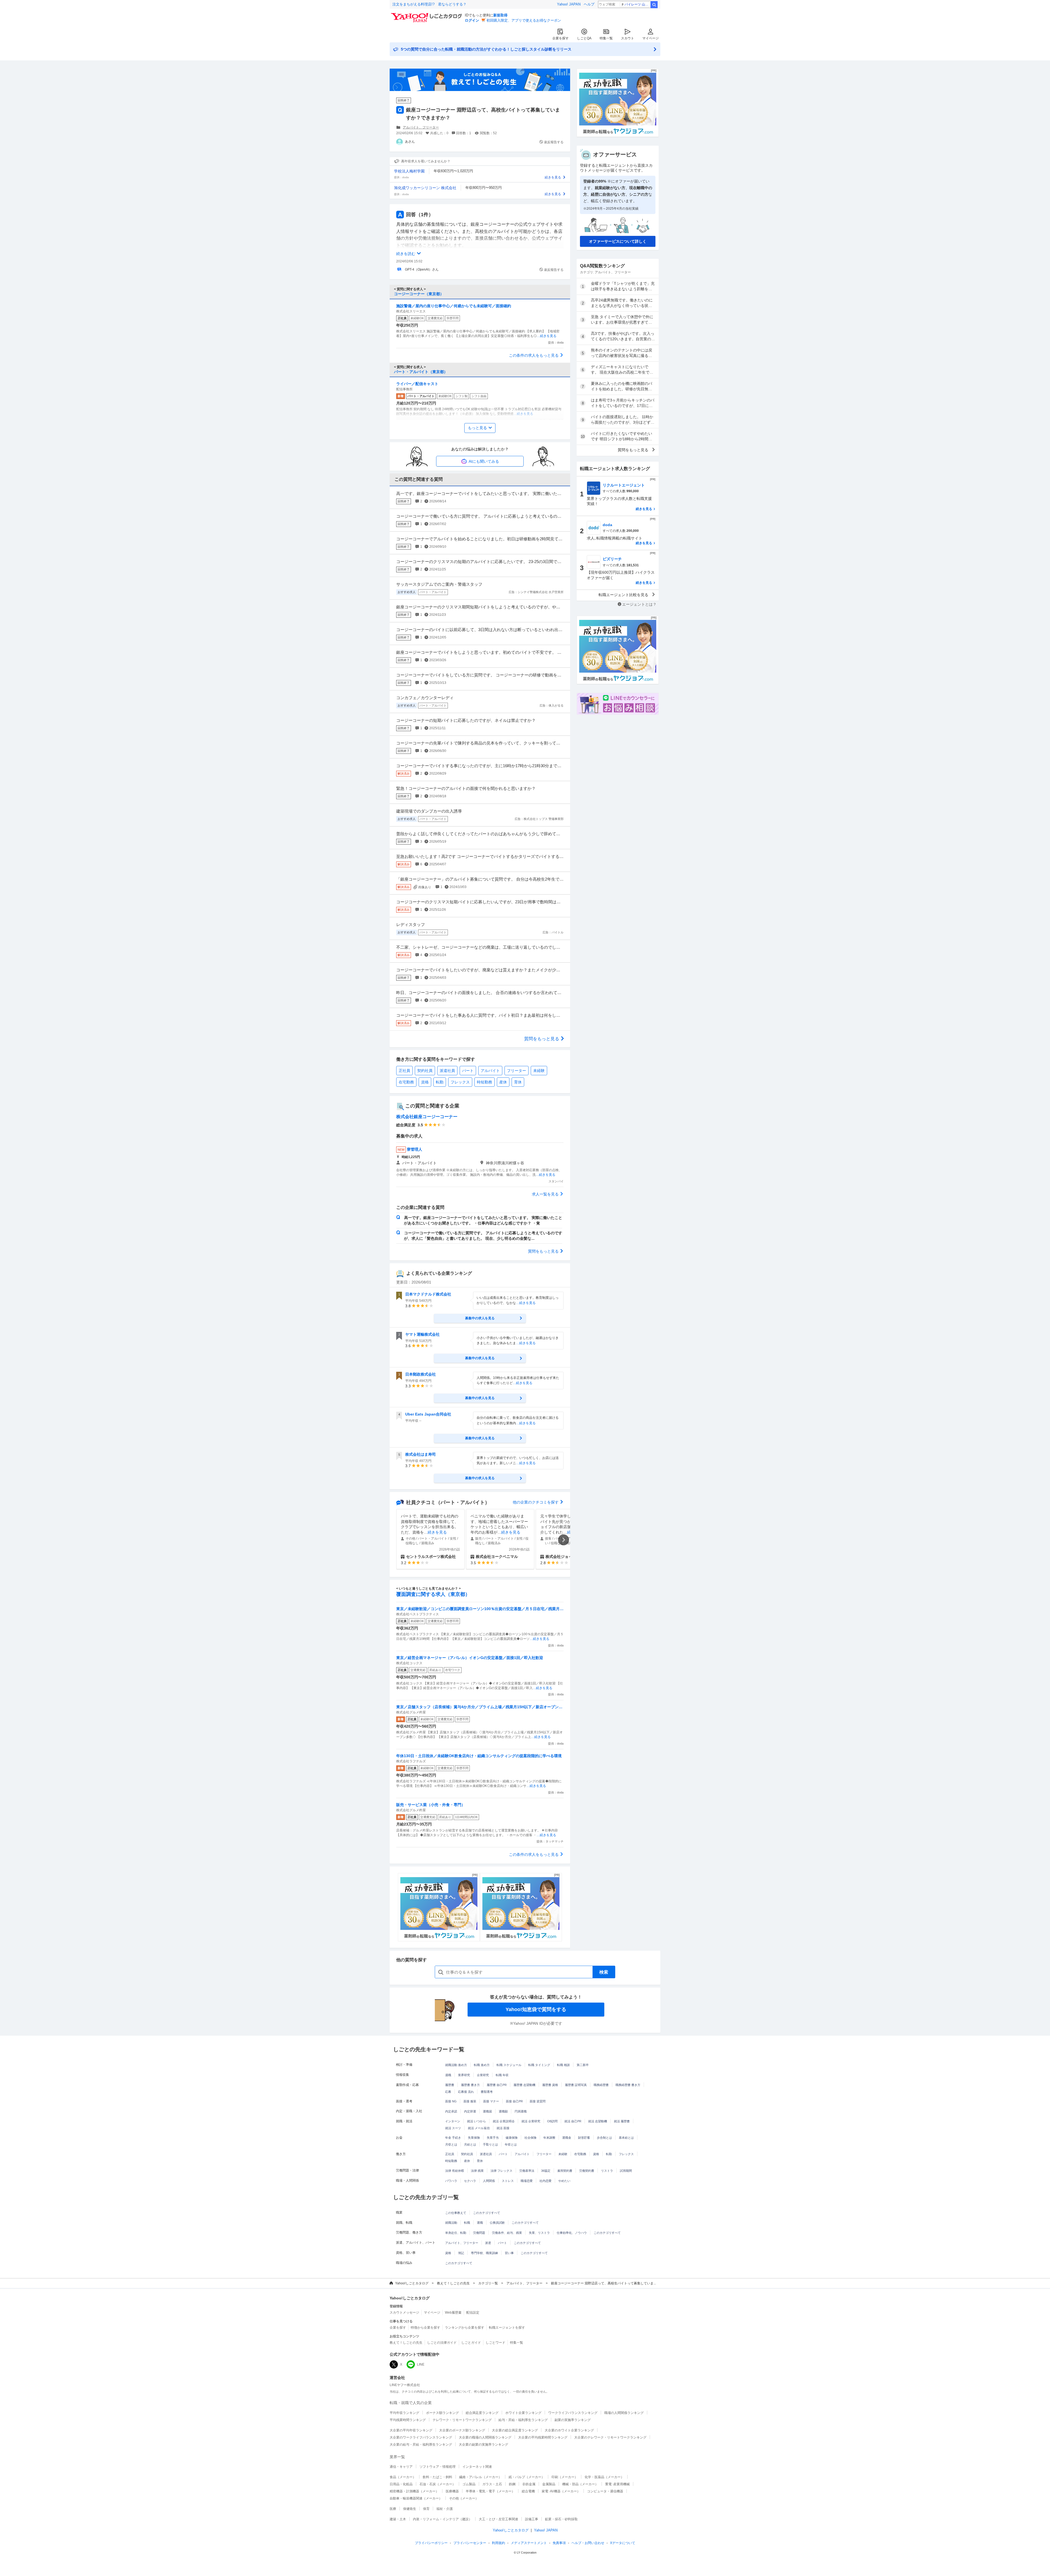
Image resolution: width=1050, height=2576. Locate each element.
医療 (393, 2509)
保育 (426, 2509)
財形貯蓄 (584, 2138)
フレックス (460, 1082)
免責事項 (559, 2543)
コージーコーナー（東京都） (419, 294)
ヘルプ (589, 4)
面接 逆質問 (538, 2101)
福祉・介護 (445, 2509)
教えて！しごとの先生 (453, 2283)
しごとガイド (471, 2343)
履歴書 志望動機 (524, 2085)
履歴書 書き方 (470, 2085)
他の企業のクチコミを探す (536, 1502)
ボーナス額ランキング (442, 2413)
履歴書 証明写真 (576, 2085)
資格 (425, 1082)
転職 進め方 (482, 2065)
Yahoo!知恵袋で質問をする (536, 2009)
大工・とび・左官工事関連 (498, 2519)
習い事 (509, 2253)
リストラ (607, 2171)
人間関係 (489, 2181)
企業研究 (483, 2075)
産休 (503, 1082)
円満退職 (521, 2111)
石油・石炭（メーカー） (437, 2484)
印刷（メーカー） (565, 2477)
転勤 (440, 1082)
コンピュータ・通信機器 (605, 2491)
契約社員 (425, 1071)
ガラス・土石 (492, 2484)
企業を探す (561, 38)
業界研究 (464, 2075)
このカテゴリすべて (487, 2213)
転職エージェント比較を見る (623, 595)
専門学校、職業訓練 (484, 2253)
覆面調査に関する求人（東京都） (433, 1594)
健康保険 (512, 2138)
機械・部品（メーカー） (580, 2484)
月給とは (470, 2144)
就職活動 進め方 (456, 2065)
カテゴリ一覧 (488, 2283)
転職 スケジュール (509, 2065)
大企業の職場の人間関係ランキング (485, 2437)
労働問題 (479, 2233)
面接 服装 (470, 2101)
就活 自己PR (573, 2121)
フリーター (517, 1071)
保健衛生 (410, 2509)
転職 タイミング (539, 2065)
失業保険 (474, 2138)
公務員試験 (497, 2223)
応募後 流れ (466, 2092)
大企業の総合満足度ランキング (515, 2430)
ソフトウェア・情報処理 (437, 2467)
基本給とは (626, 2138)
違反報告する (554, 142)
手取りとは (490, 2144)
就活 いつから (476, 2121)
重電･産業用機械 (617, 2484)
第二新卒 (583, 2065)
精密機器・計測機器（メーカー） (414, 2491)
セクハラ (470, 2181)
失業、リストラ (539, 2233)
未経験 (539, 1071)
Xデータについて (623, 2543)
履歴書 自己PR (497, 2085)
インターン (453, 2121)
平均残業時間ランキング (408, 2420)
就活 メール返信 (479, 2128)
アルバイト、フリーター (421, 127)
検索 (654, 5)
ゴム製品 (469, 2484)
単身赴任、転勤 (456, 2233)
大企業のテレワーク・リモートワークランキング (610, 2437)
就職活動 (451, 2223)
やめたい (564, 2181)
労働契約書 (587, 2171)
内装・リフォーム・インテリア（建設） (442, 2519)
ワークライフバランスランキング (573, 2413)
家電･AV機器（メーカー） (561, 2491)
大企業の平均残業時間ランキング (543, 2437)
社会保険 (530, 2138)
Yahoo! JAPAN (569, 4)
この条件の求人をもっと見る (534, 355)
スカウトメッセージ (404, 2313)
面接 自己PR (514, 2101)
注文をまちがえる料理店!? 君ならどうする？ (429, 4)
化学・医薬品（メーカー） (604, 2477)
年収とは (511, 2144)
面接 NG (451, 2101)
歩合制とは (604, 2138)
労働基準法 (527, 2171)
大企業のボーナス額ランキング (462, 2430)
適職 (448, 2075)
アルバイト (490, 1071)
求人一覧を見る (545, 1194)
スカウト (628, 38)
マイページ (651, 38)
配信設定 (473, 2313)
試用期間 (626, 2171)
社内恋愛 (546, 2181)
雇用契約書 (565, 2171)
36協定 (546, 2171)
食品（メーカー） (403, 2477)
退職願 (503, 2111)
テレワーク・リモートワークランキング (462, 2420)
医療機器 (452, 2491)
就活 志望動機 (598, 2121)
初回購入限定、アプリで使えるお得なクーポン (524, 20)
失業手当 (493, 2138)
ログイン (472, 20)
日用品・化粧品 (401, 2484)
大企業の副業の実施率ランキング (483, 2445)
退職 (480, 2223)
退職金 (567, 2138)
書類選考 (487, 2092)
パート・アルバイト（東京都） (421, 372)
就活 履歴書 (622, 2121)
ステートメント (529, 2543)
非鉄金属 (529, 2484)
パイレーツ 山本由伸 (637, 4)
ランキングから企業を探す (465, 2328)
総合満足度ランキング (482, 2413)
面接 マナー (491, 2101)
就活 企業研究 (531, 2121)
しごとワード (495, 2343)
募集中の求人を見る (480, 1318)
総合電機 (528, 2491)
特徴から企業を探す (425, 2328)
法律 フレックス (501, 2171)
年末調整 (549, 2138)
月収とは (451, 2144)
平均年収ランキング (404, 2413)
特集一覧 (606, 38)
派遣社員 (447, 1071)
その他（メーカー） (464, 2498)
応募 (448, 2092)
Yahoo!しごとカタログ (412, 2283)
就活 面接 (503, 2128)
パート (468, 1071)
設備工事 (532, 2519)
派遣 (488, 2243)
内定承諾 (451, 2111)
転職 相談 (563, 2065)
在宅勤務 (406, 1082)
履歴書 (450, 2085)
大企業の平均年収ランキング (411, 2430)
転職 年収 (502, 2075)
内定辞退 (470, 2111)
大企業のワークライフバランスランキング (421, 2437)
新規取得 (500, 15)
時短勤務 (485, 1082)
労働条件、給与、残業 (507, 2233)
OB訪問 (552, 2121)
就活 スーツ (453, 2128)
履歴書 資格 (550, 2085)
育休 (518, 1082)
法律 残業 (477, 2171)
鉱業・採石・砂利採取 (561, 2519)
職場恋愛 (527, 2181)
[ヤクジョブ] (439, 1907)
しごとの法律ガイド (442, 2343)
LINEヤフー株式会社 (405, 2385)
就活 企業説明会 (504, 2121)
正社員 (404, 1071)
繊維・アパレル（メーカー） (480, 2477)
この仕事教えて (456, 2213)
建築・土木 (398, 2519)
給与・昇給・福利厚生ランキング (523, 2420)
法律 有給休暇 (455, 2171)
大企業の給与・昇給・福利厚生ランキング (421, 2445)
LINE (421, 2364)
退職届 (487, 2111)
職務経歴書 (601, 2085)
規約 (498, 2543)
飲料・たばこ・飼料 (437, 2477)
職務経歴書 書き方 (628, 2085)
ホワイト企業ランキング (523, 2413)
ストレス (508, 2181)
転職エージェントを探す (507, 2328)
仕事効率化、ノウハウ (572, 2233)
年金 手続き (453, 2138)
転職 (467, 2223)
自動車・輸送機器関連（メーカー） (416, 2498)
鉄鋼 (512, 2484)
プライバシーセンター (470, 2543)
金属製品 (549, 2484)
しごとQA (584, 38)
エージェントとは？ (639, 604)
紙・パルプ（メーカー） (527, 2477)
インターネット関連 (477, 2467)
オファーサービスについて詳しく (618, 241)
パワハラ (451, 2181)
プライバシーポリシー (431, 2543)
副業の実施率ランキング (573, 2420)
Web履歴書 (453, 2313)
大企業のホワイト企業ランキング (569, 2430)
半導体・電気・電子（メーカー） (490, 2491)
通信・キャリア (401, 2467)
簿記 (461, 2253)
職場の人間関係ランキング (624, 2413)
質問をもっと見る (542, 1039)
